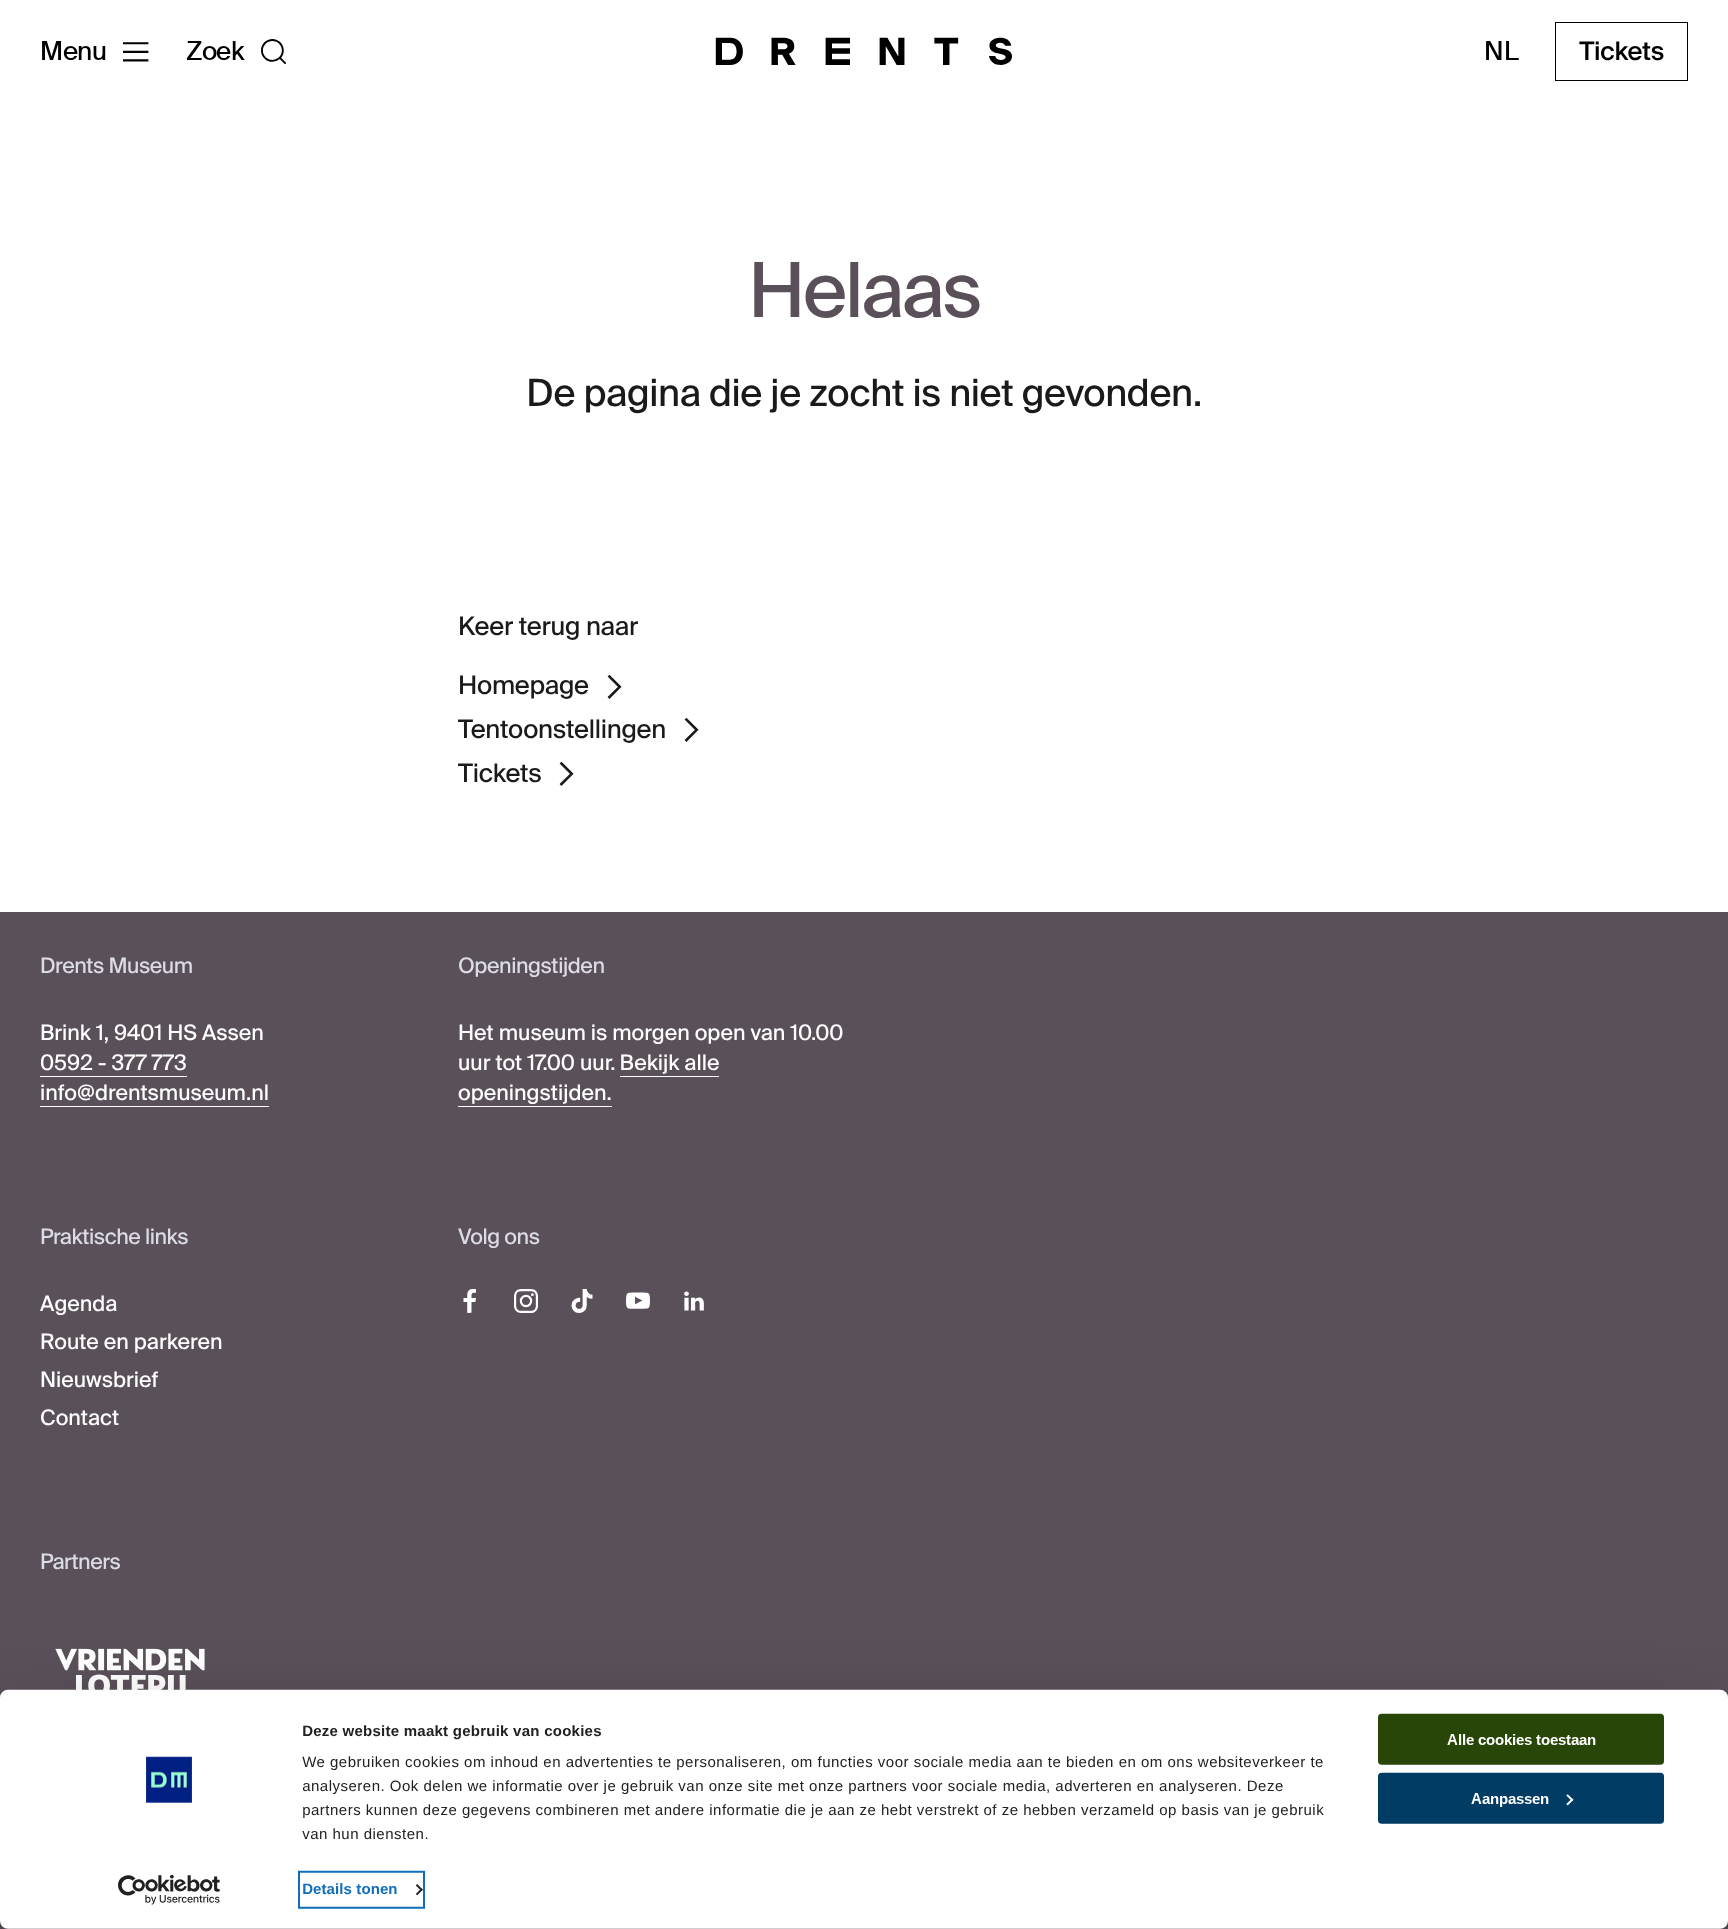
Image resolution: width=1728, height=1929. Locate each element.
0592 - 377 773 (113, 1063)
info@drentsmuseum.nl (154, 1093)
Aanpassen (1510, 1798)
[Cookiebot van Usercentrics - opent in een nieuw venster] (169, 1890)
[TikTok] (582, 1301)
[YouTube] (638, 1301)
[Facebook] (470, 1301)
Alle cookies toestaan (1521, 1739)
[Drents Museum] (864, 51)
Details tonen (349, 1889)
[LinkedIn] (694, 1301)
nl (1501, 51)
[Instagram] (526, 1301)
